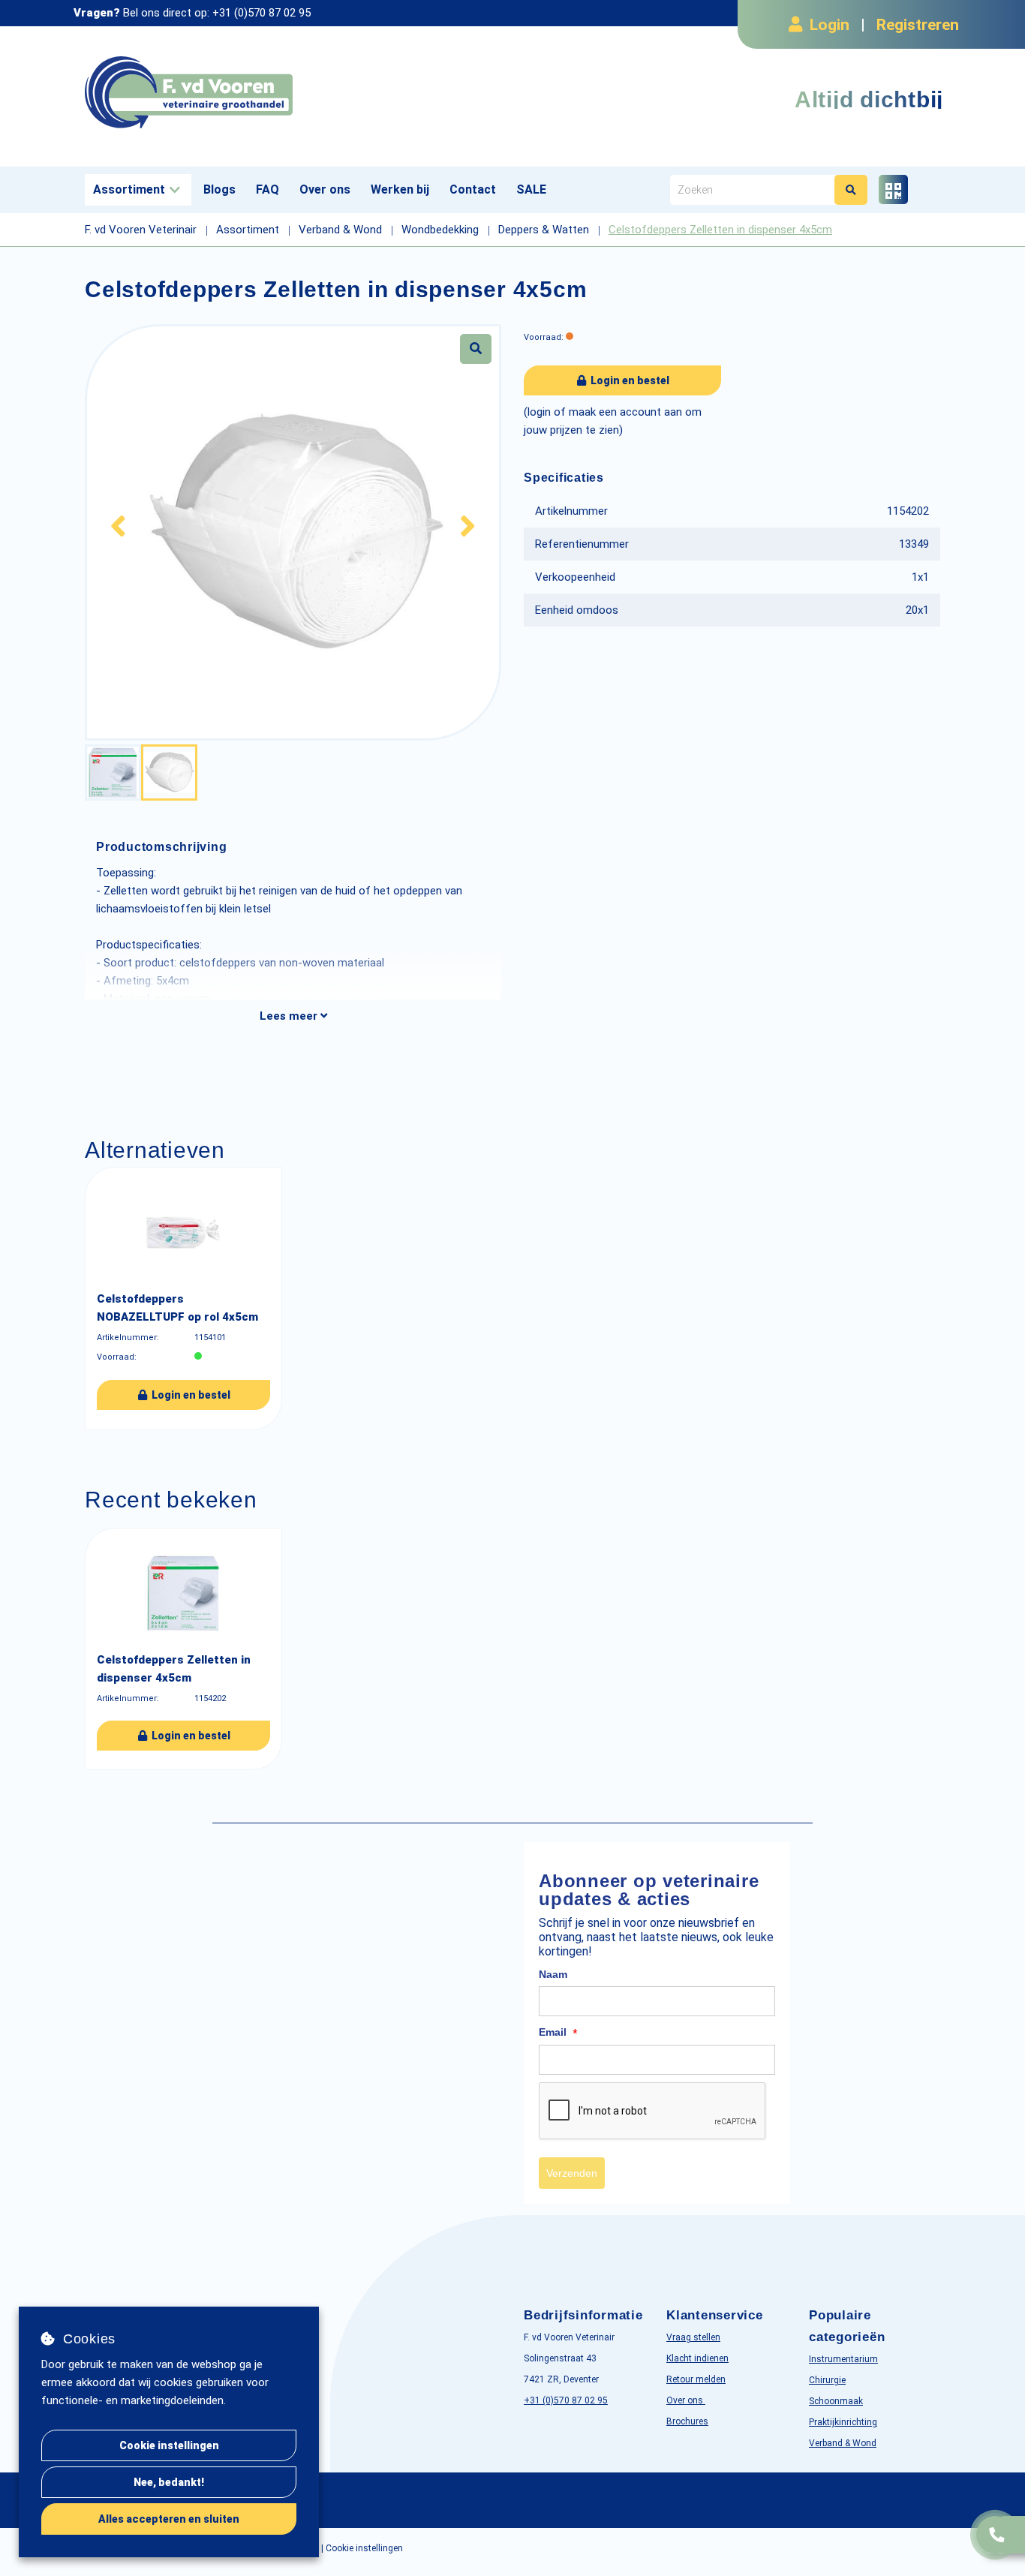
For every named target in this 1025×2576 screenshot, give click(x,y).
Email (558, 2033)
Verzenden (572, 2173)
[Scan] (893, 189)
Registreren (918, 25)
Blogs (219, 189)
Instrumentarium (843, 2359)
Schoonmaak (836, 2401)
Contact (473, 189)
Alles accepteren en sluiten (169, 2519)
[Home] (293, 93)
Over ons (325, 189)
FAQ (268, 189)
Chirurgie (827, 2380)
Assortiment (129, 189)
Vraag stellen (693, 2337)
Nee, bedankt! (169, 2482)
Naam (553, 1974)
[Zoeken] (851, 190)
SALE (531, 189)
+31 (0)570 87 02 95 (262, 13)
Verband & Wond (843, 2443)
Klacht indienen (697, 2358)
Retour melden (696, 2379)
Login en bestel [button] (629, 380)
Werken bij (400, 189)
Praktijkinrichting (843, 2422)
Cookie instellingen (169, 2445)
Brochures (687, 2421)
